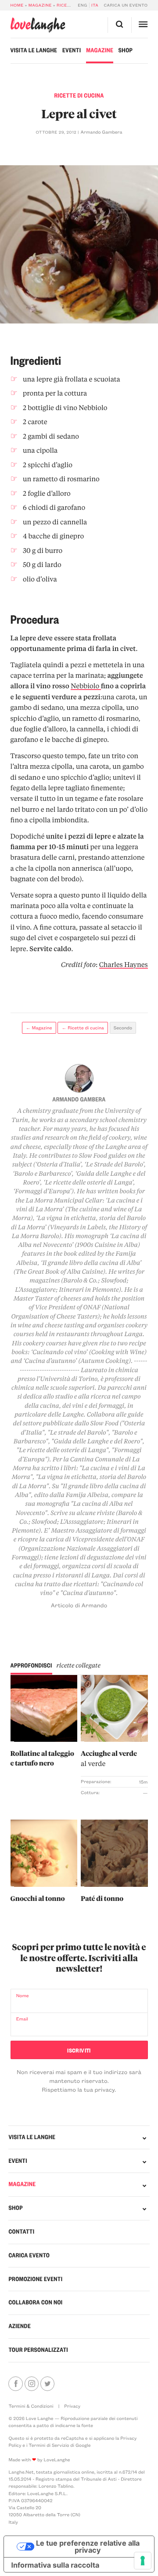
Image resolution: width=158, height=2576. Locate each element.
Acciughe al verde (109, 1758)
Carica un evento (126, 5)
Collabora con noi (35, 2302)
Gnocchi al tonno (38, 1898)
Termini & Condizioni (31, 2406)
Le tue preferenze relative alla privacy (88, 2547)
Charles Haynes (124, 964)
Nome (23, 1995)
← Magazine (39, 1028)
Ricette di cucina (79, 96)
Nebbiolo (86, 686)
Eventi (72, 50)
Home (17, 5)
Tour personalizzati (38, 2350)
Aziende (20, 2326)
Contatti (21, 2232)
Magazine (40, 5)
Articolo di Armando (79, 1605)
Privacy (72, 2406)
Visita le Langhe (34, 50)
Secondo (123, 1028)
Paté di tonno (102, 1898)
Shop (126, 50)
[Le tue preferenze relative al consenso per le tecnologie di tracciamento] (143, 2561)
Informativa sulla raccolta (55, 2565)
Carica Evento (29, 2255)
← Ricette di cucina (83, 1028)
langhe (38, 25)
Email (22, 2019)
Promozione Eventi (35, 2279)
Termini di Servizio (49, 2445)
